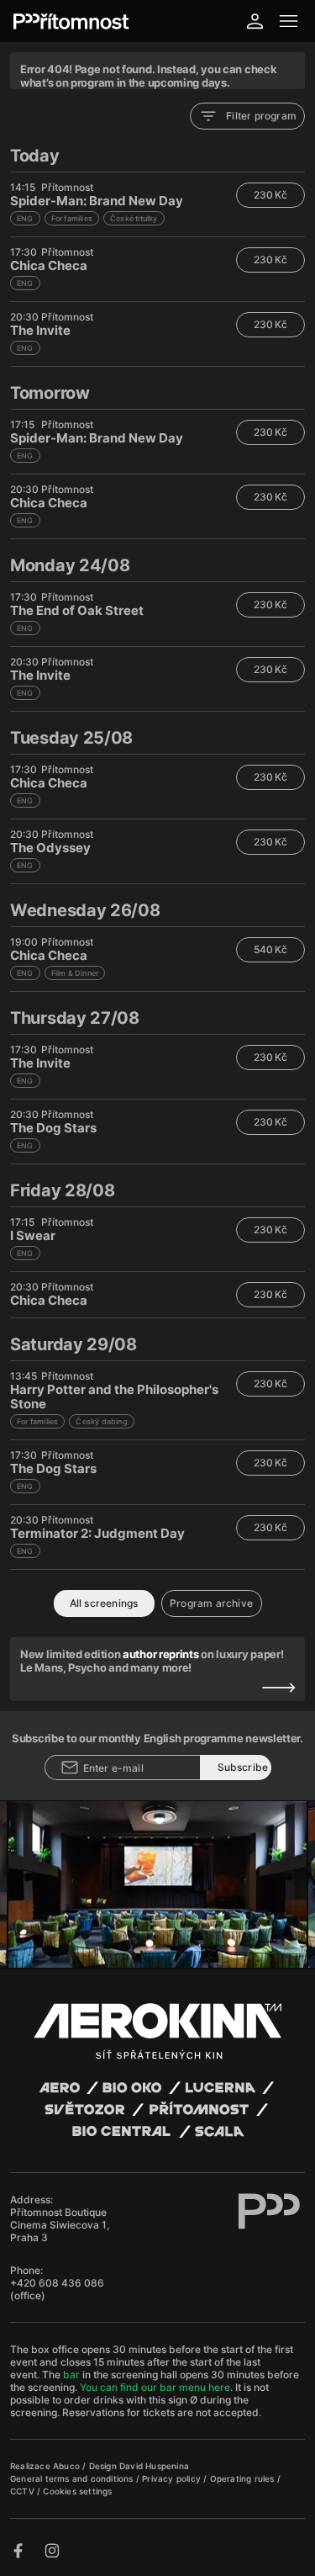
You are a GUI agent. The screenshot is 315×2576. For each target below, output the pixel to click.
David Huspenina (154, 2466)
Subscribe (243, 1767)
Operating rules (244, 2478)
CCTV (24, 2491)
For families (72, 218)
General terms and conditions (73, 2478)
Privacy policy (173, 2478)
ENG (25, 218)
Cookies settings (77, 2491)
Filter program (261, 116)
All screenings (104, 1603)
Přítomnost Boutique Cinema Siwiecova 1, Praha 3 (60, 2225)
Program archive (211, 1603)
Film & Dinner (75, 973)
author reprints (161, 1654)
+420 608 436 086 (57, 2283)
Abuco (66, 2466)
